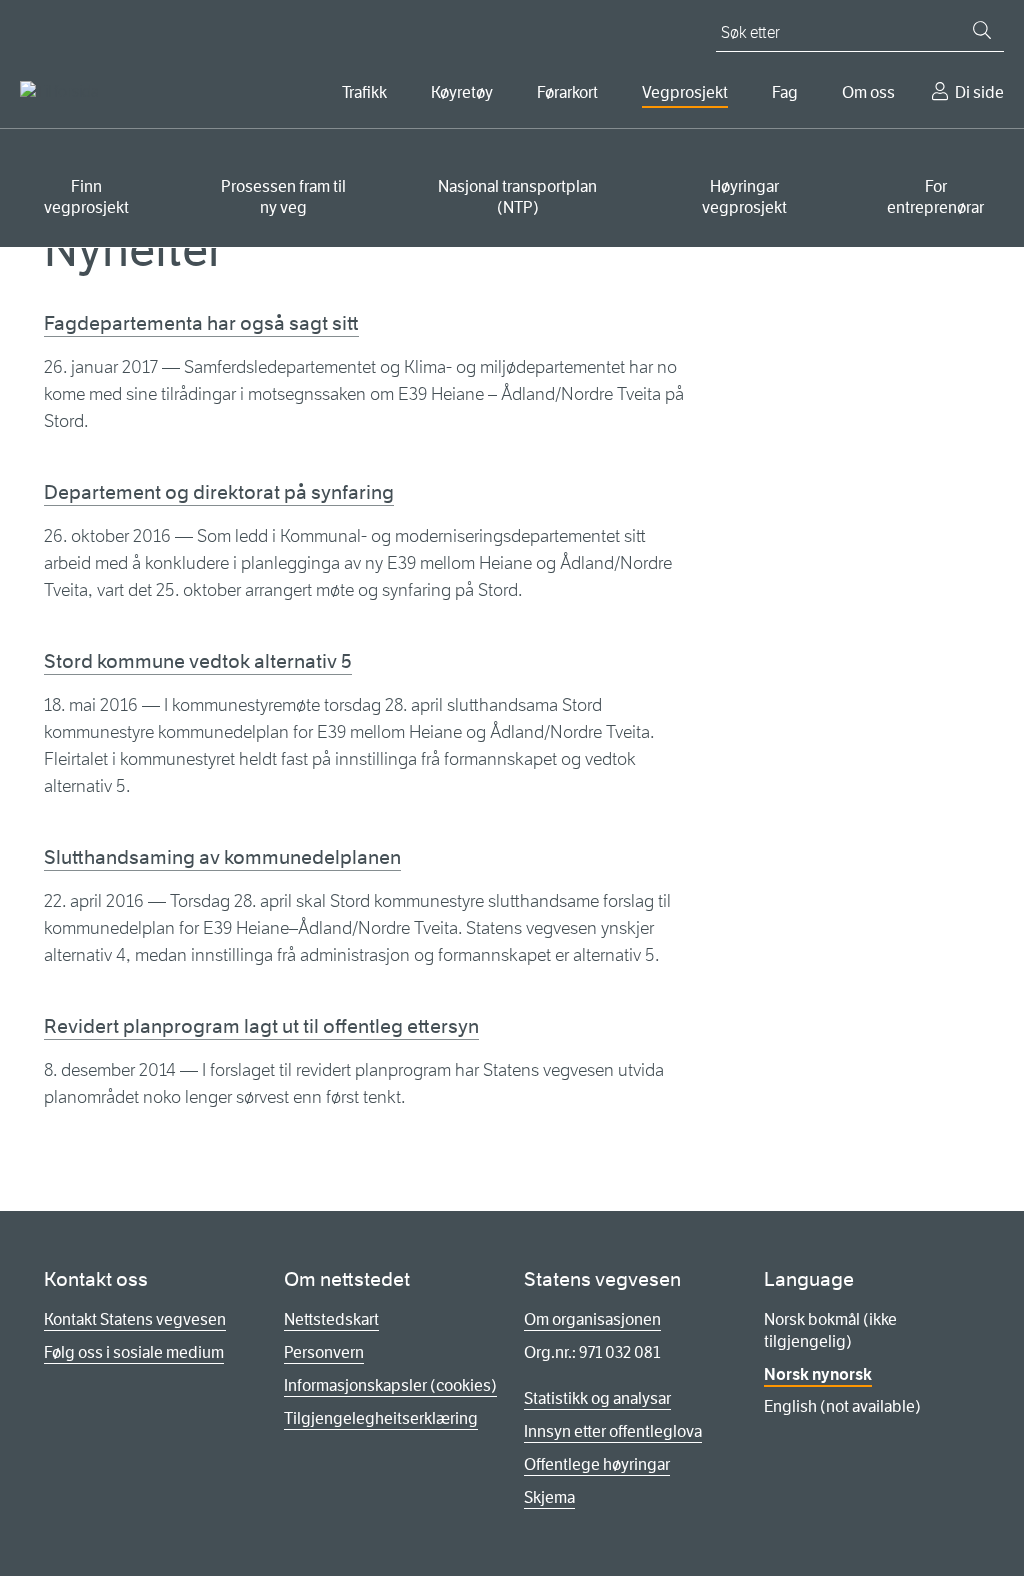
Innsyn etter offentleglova (613, 1431)
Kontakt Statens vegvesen (135, 1319)
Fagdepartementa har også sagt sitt (201, 323)
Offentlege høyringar (597, 1464)
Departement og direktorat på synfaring (219, 492)
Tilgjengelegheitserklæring (381, 1418)
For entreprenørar (935, 197)
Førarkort (567, 92)
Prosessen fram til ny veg (283, 197)
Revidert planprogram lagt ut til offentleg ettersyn (261, 1026)
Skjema (549, 1497)
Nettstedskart (331, 1319)
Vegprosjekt (685, 92)
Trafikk (364, 92)
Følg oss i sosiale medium (134, 1352)
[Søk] (982, 30)
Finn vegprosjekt (86, 197)
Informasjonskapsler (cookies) (390, 1385)
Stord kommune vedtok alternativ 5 (198, 661)
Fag (785, 92)
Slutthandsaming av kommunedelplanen (222, 857)
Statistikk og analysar (597, 1398)
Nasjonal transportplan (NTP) (517, 197)
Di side (979, 92)
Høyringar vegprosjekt (744, 197)
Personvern (324, 1352)
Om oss (868, 92)
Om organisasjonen (592, 1319)
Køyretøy (462, 92)
